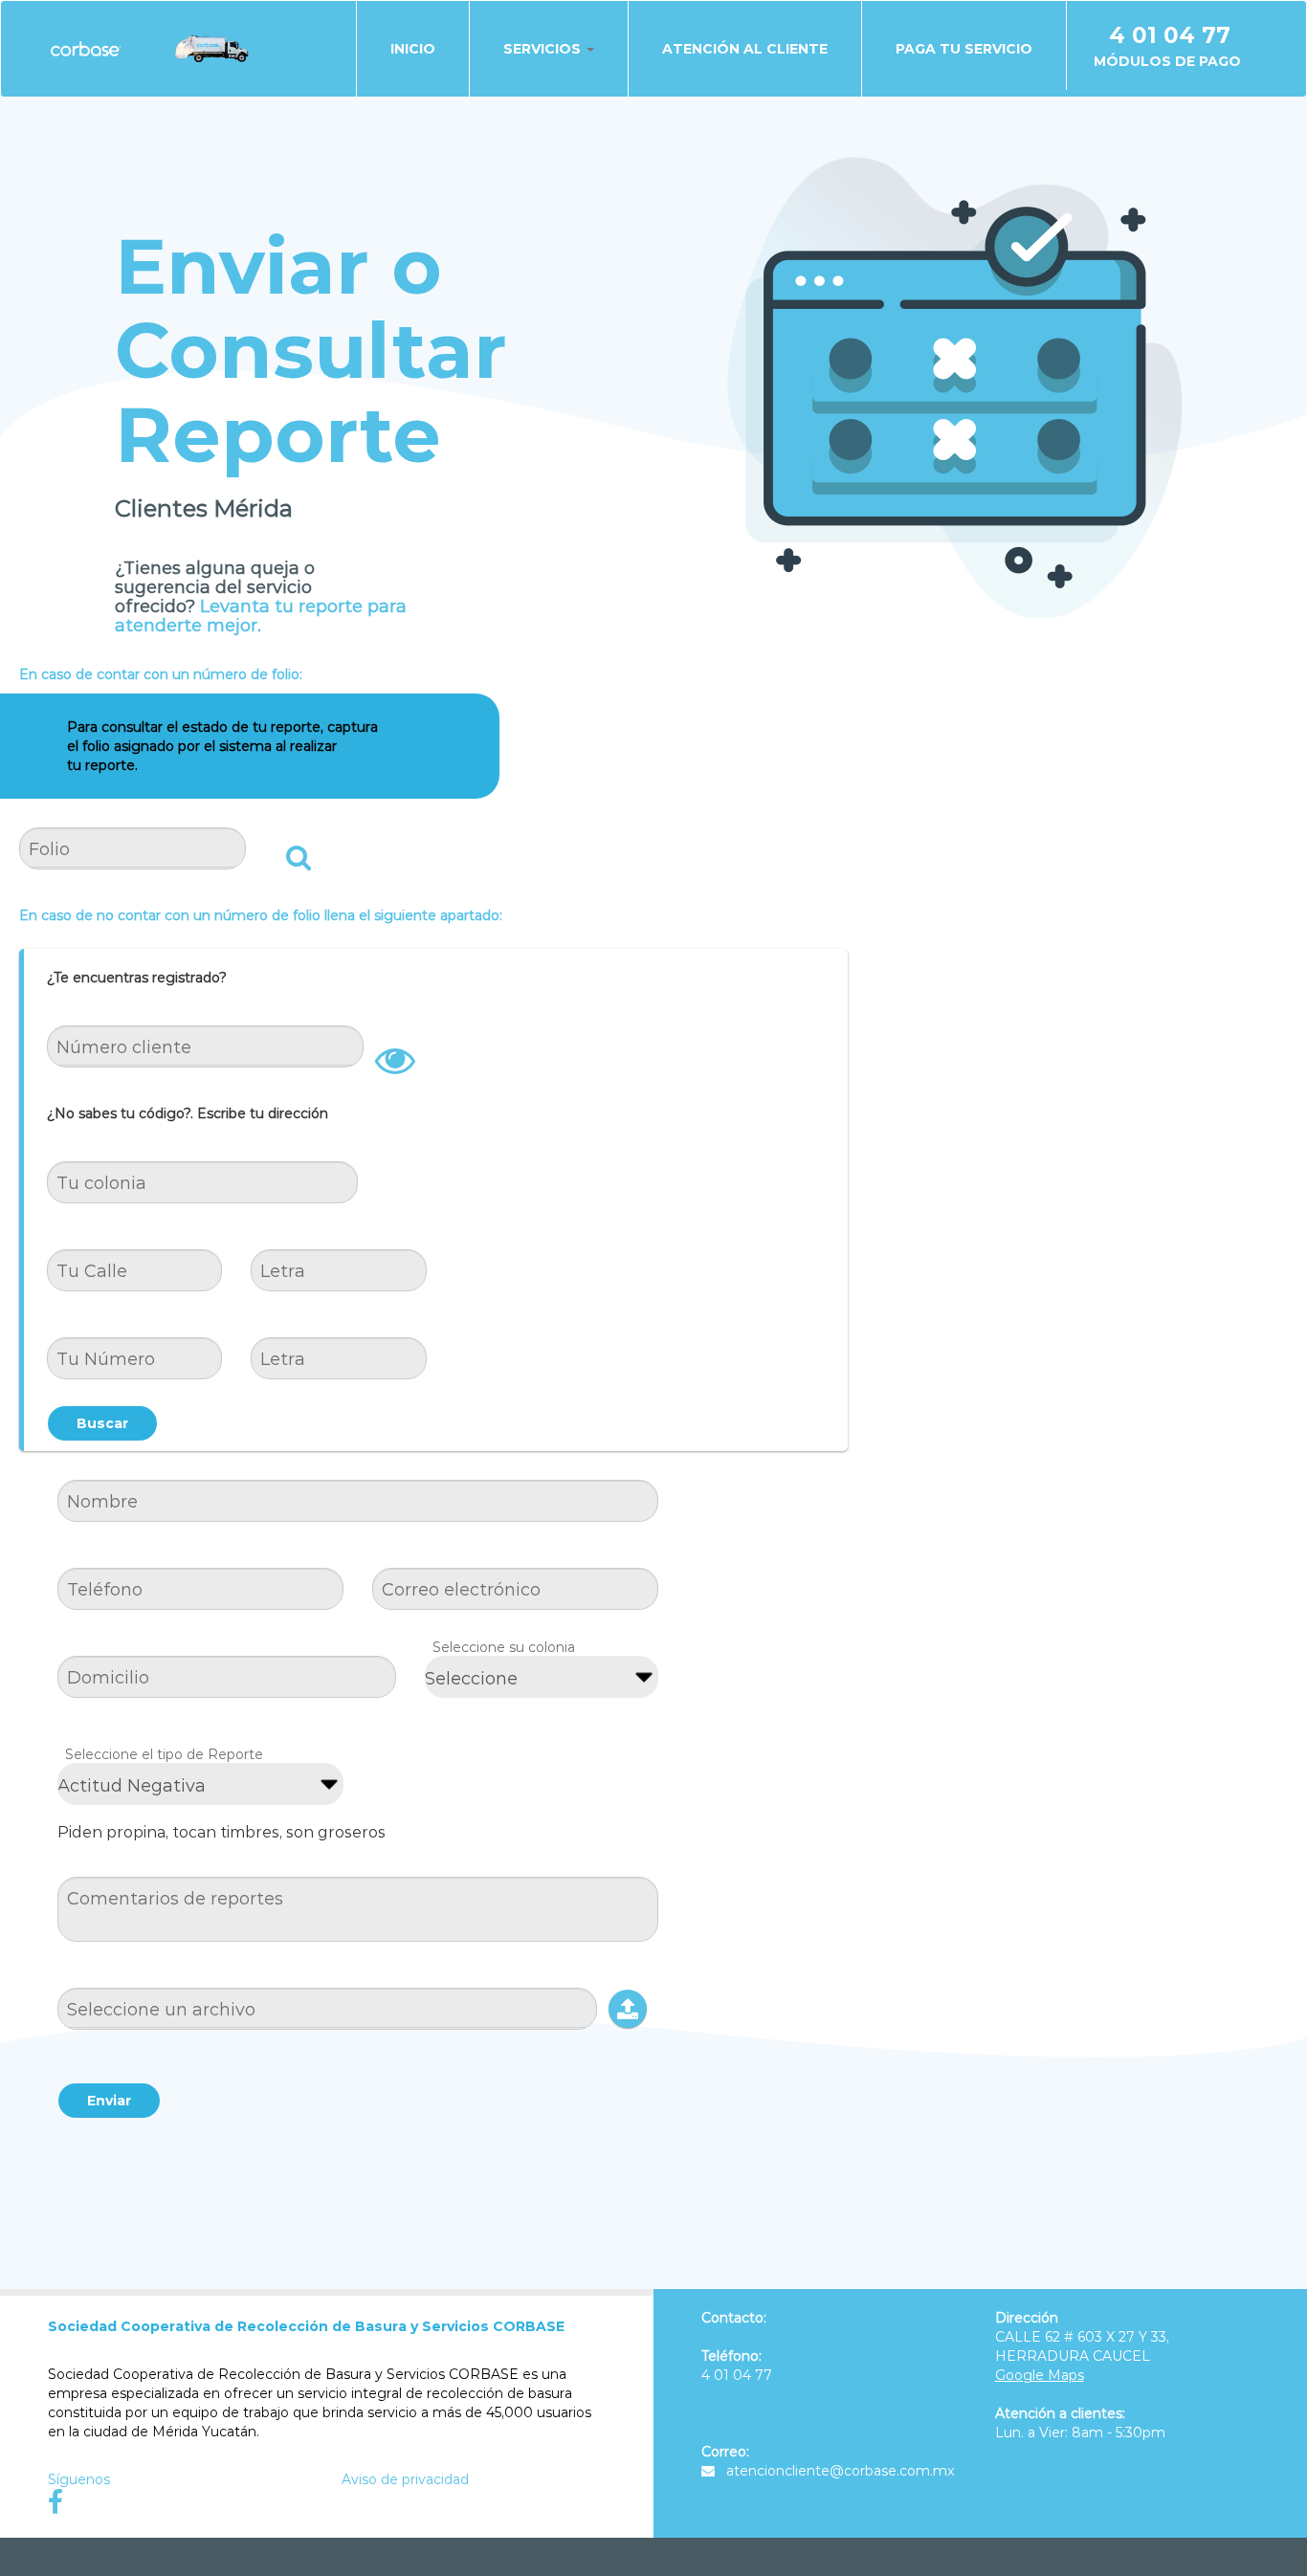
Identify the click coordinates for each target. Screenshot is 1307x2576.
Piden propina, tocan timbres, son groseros (222, 1832)
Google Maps (1040, 2375)
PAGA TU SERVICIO (964, 49)
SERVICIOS (544, 49)
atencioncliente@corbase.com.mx (840, 2471)
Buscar (102, 1423)
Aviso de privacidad (405, 2479)
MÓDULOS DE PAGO (1167, 61)
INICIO (413, 49)
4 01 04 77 (1170, 35)
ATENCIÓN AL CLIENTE (745, 49)
